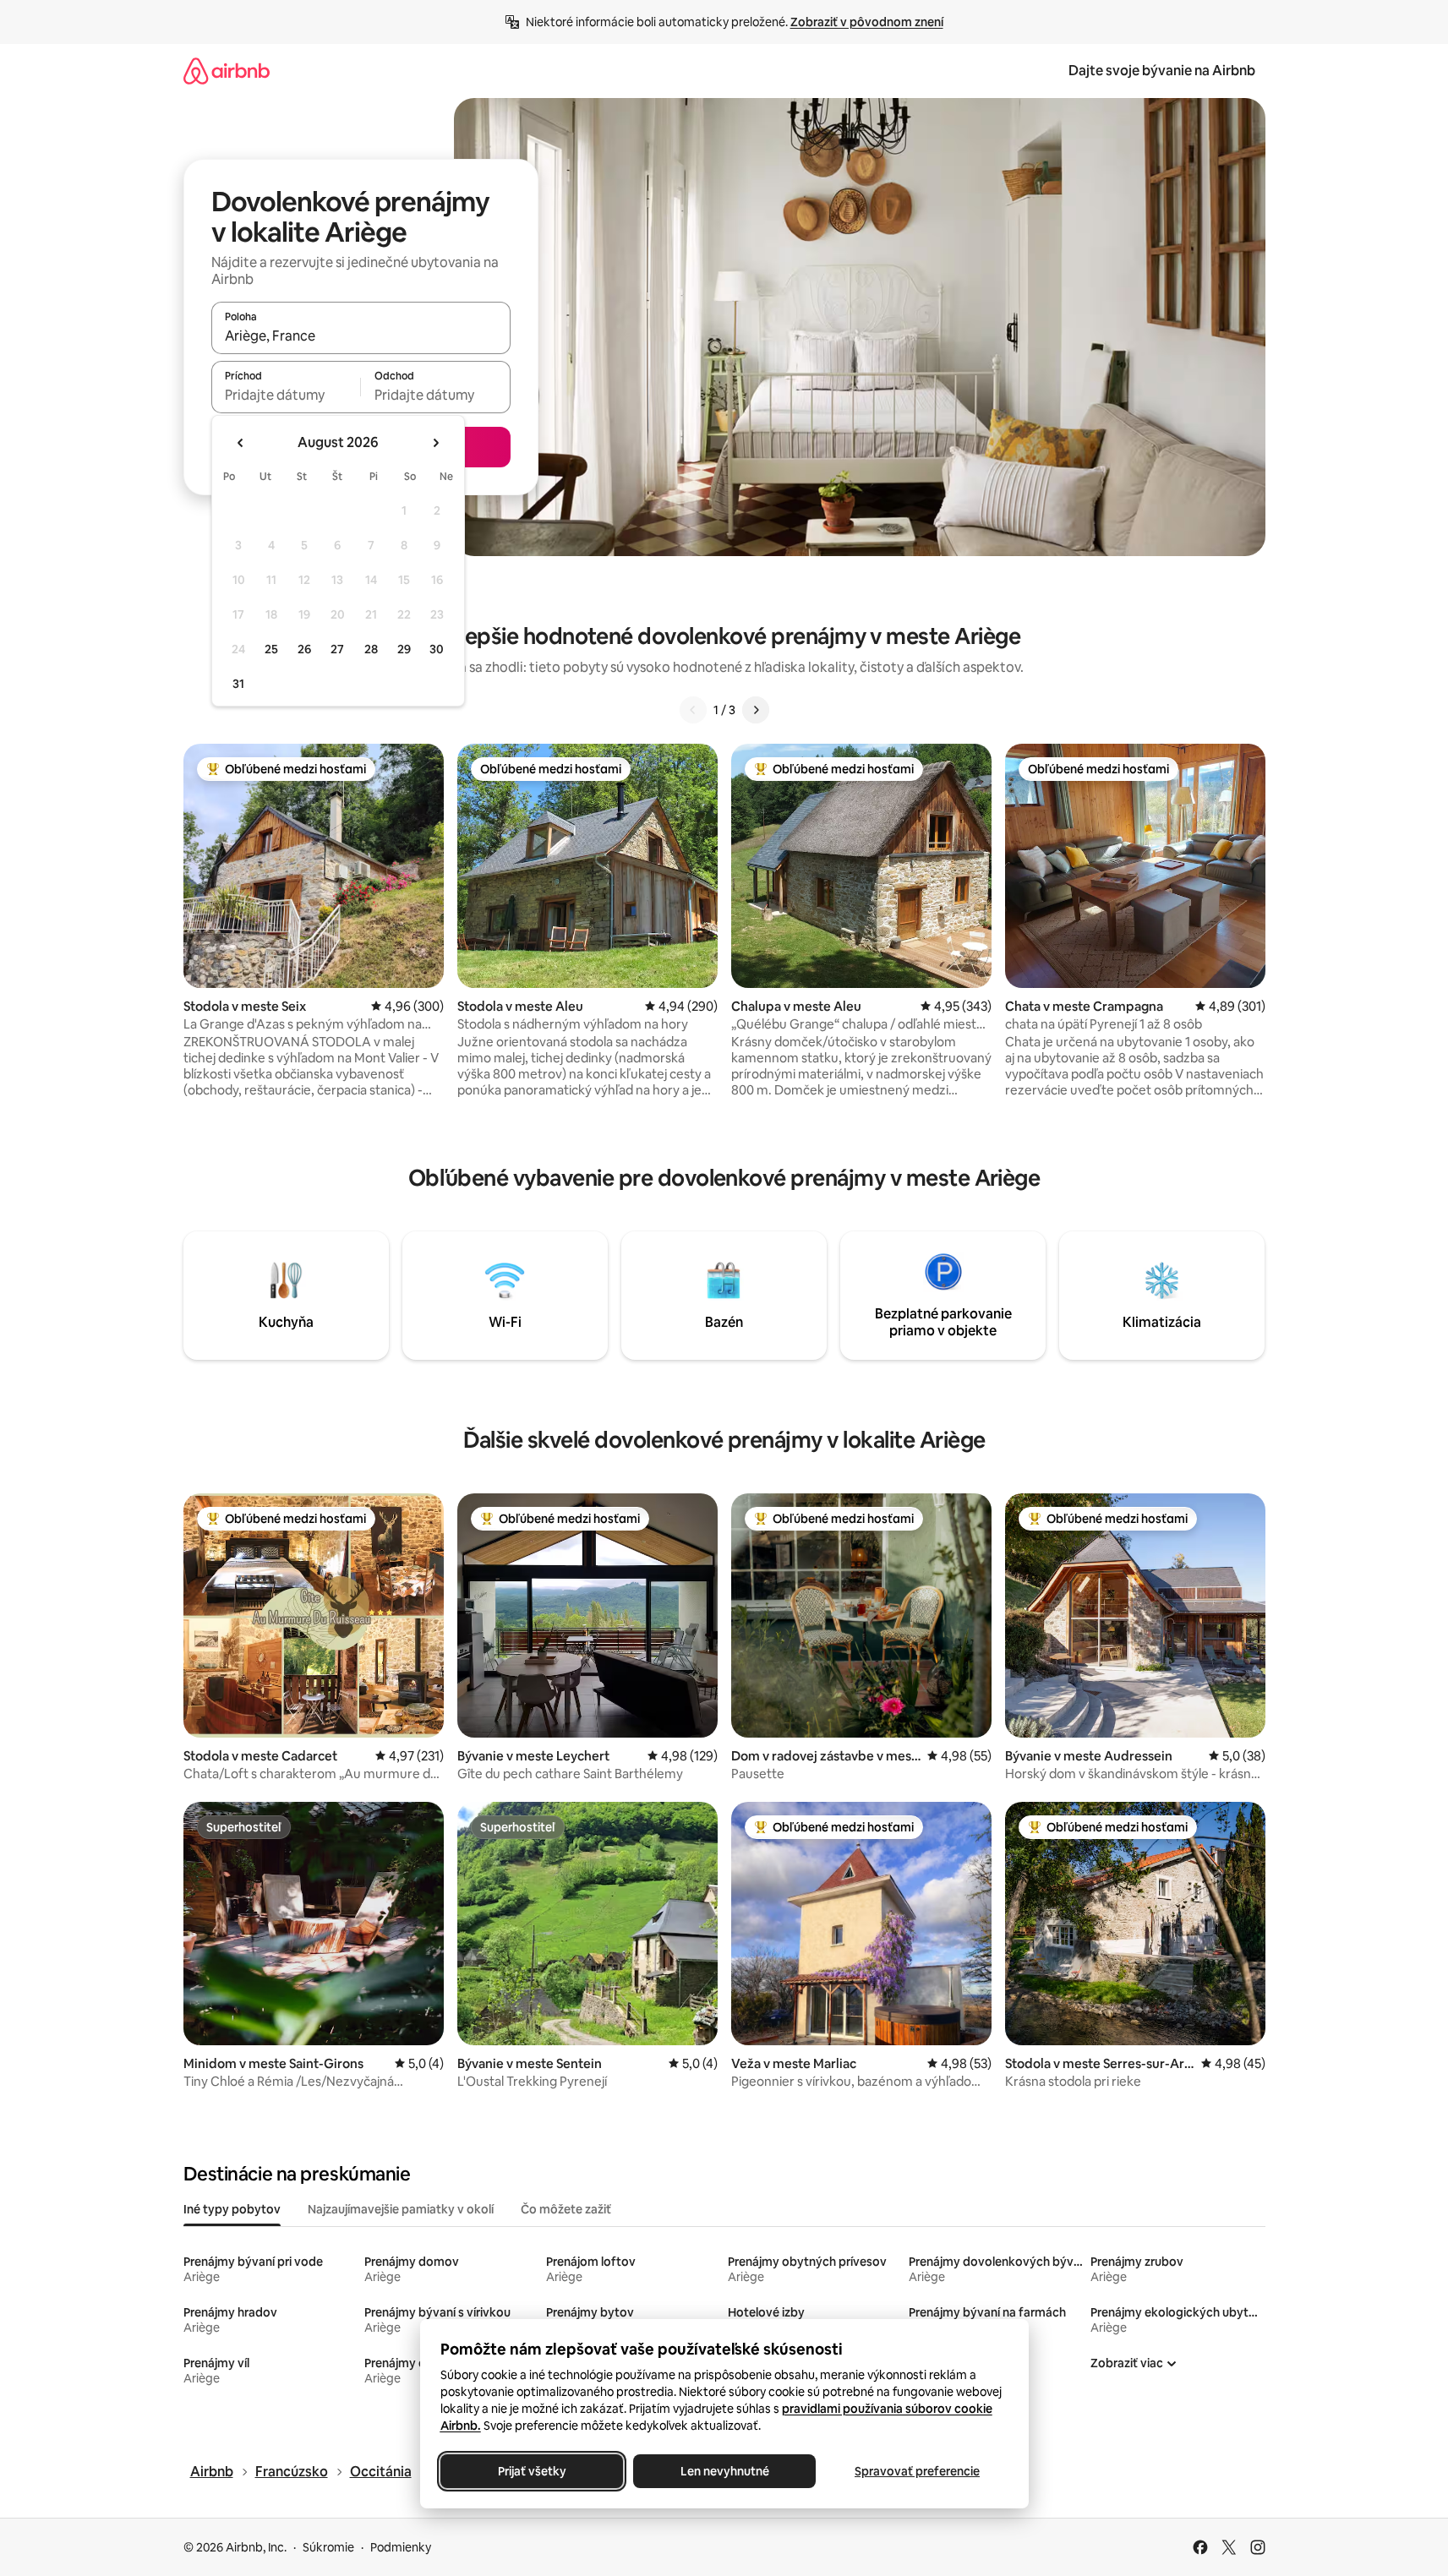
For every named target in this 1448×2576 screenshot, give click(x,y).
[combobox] (361, 336)
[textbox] (286, 395)
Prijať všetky (531, 2471)
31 (238, 684)
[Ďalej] (756, 710)
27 (337, 649)
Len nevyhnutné (724, 2471)
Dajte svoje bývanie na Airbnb (1162, 71)
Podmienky (401, 2547)
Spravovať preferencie (917, 2471)
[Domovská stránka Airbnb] (227, 71)
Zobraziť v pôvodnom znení (867, 22)
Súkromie (328, 2547)
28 (371, 649)
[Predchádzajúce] (693, 710)
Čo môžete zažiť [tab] (566, 2209)
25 (271, 649)
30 (437, 649)
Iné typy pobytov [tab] (232, 2209)
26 (304, 649)
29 (404, 649)
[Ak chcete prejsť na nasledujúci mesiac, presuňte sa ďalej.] (435, 443)
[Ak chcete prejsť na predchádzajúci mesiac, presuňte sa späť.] (241, 443)
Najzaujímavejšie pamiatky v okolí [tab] (401, 2209)
